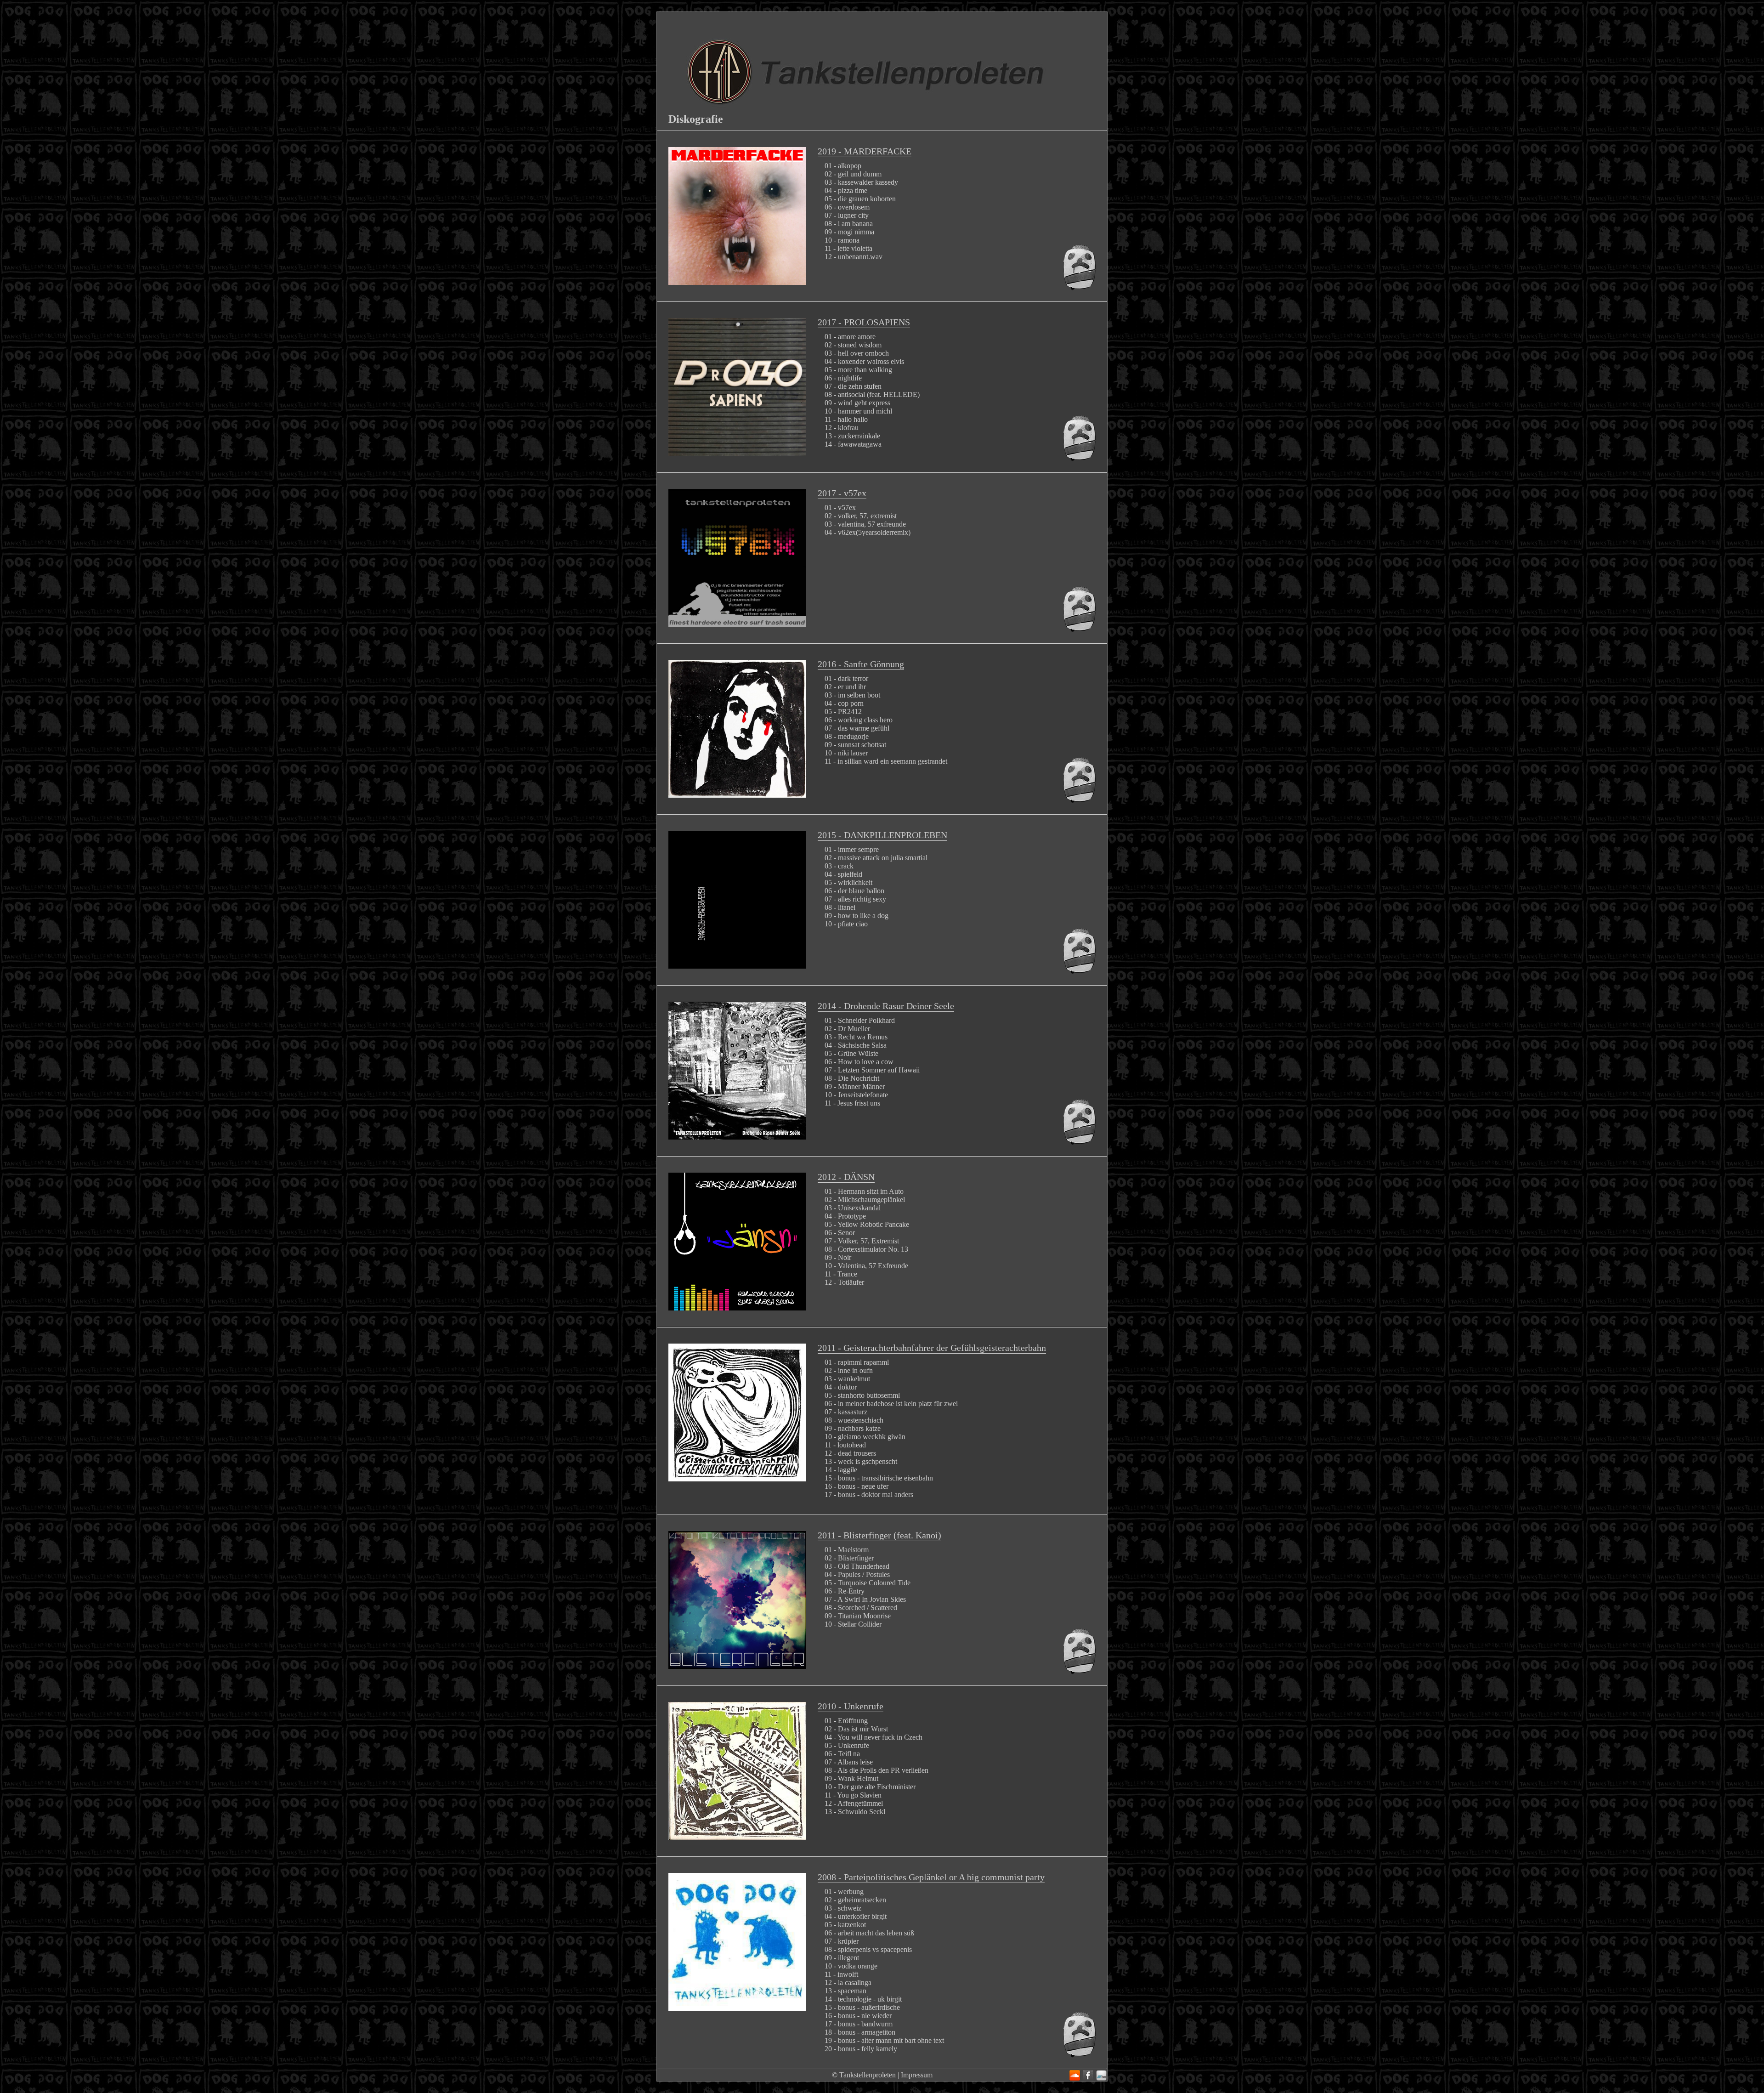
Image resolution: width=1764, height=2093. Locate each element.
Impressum (917, 2075)
